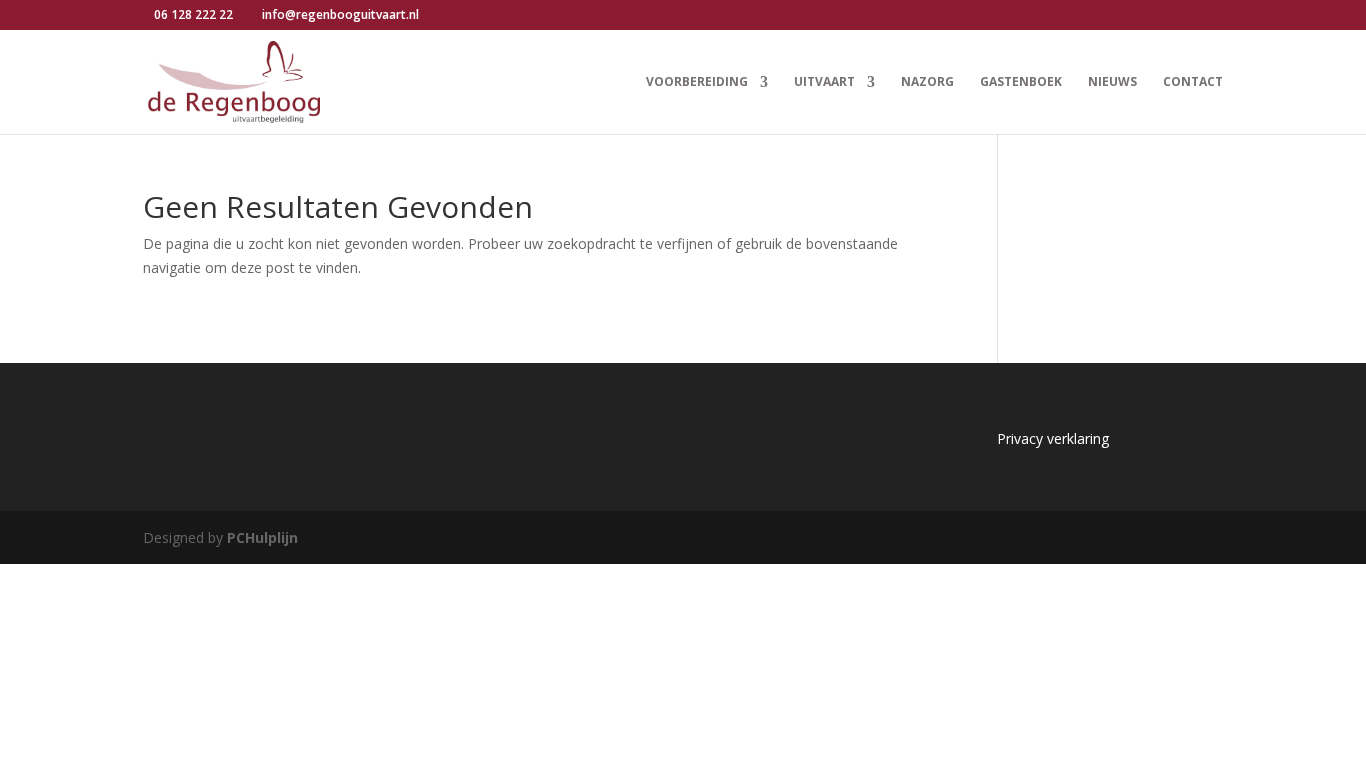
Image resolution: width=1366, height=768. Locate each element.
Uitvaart (824, 82)
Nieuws (1112, 82)
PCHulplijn (262, 537)
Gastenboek (1021, 82)
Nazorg (927, 82)
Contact (1193, 82)
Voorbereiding (697, 82)
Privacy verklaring (1053, 438)
